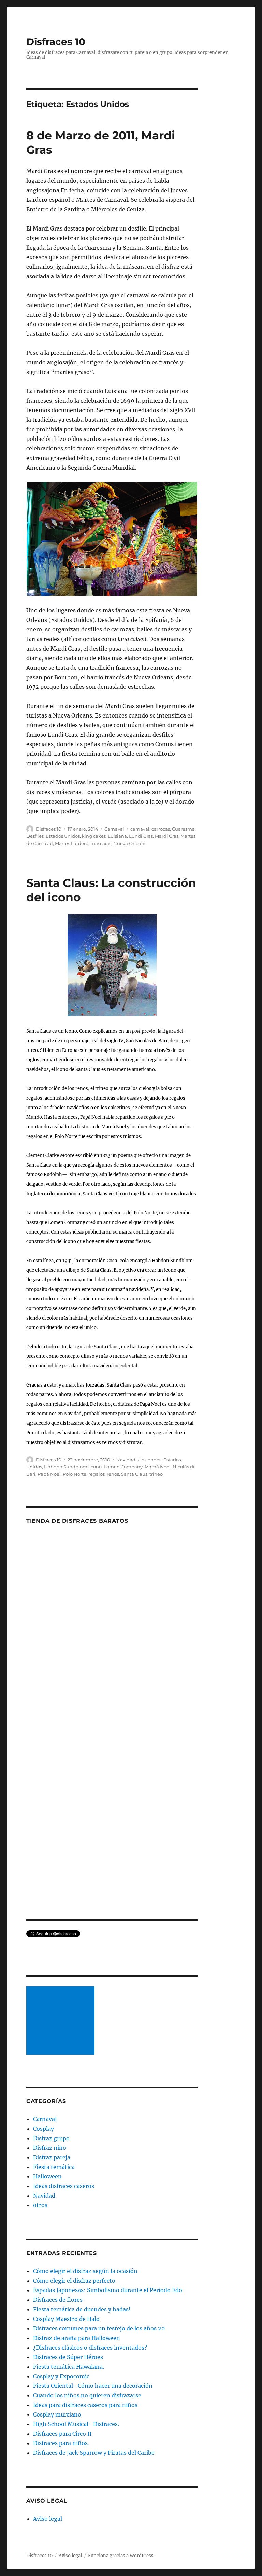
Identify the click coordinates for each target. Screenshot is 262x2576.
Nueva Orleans (130, 843)
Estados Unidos (63, 836)
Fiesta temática (54, 2167)
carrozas (161, 829)
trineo (156, 1474)
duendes (151, 1460)
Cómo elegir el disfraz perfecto (74, 2281)
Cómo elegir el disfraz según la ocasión (85, 2271)
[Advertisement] (62, 2021)
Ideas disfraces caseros (64, 2186)
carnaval (140, 829)
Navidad (126, 1460)
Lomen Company (123, 1467)
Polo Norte (75, 1474)
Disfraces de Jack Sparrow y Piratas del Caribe (94, 2453)
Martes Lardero (72, 843)
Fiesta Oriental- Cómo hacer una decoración (93, 2386)
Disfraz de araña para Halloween (77, 2338)
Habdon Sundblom (66, 1467)
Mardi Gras (167, 836)
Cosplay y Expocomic (61, 2376)
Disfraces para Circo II (62, 2434)
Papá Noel (49, 1474)
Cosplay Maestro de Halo (66, 2319)
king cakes (94, 836)
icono (96, 1467)
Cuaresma (183, 829)
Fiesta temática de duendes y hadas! (82, 2309)
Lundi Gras (141, 836)
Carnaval (114, 829)
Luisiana (117, 836)
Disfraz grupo (51, 2138)
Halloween (47, 2176)
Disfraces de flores (58, 2300)
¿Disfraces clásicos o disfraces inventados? (90, 2348)
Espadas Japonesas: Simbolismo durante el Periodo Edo (108, 2290)
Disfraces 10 (56, 42)
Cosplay (43, 2129)
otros (40, 2205)
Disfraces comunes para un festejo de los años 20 (99, 2328)
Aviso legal (48, 2519)
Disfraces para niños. (61, 2443)
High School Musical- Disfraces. (76, 2424)
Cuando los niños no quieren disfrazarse (87, 2395)
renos (113, 1474)
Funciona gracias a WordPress (121, 2556)
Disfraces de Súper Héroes (68, 2357)
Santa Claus (134, 1474)
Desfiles (35, 836)
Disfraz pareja (52, 2157)
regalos (97, 1474)
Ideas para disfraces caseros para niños (85, 2405)
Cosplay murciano (57, 2414)
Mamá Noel (158, 1467)
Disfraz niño (50, 2148)
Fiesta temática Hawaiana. (69, 2367)
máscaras (101, 843)
